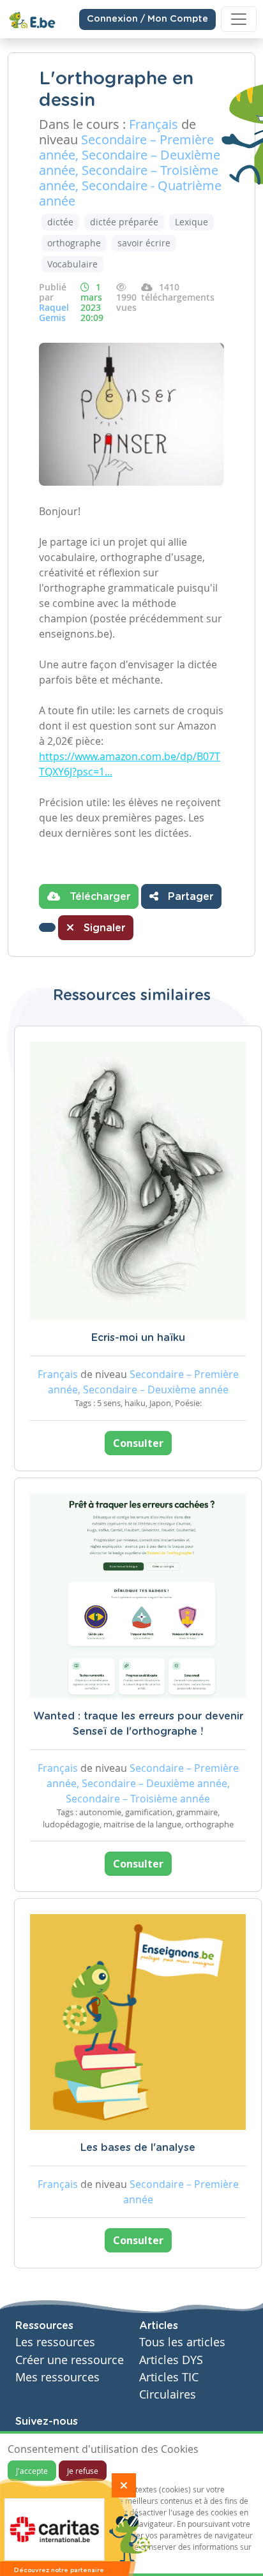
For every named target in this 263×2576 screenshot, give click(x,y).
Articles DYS (171, 2360)
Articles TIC (169, 2377)
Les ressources (55, 2342)
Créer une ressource (70, 2360)
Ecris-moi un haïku (138, 1338)
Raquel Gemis (54, 312)
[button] (47, 927)
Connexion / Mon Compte (147, 19)
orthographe (74, 243)
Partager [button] (189, 897)
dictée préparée (124, 222)
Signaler (103, 928)
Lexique (192, 222)
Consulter (138, 1443)
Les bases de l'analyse (138, 2148)
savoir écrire (144, 243)
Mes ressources (57, 2377)
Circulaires (168, 2394)
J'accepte (32, 2471)
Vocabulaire (72, 264)
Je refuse (83, 2471)
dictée (60, 222)
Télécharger (98, 897)
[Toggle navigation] (239, 19)
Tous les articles (182, 2342)
